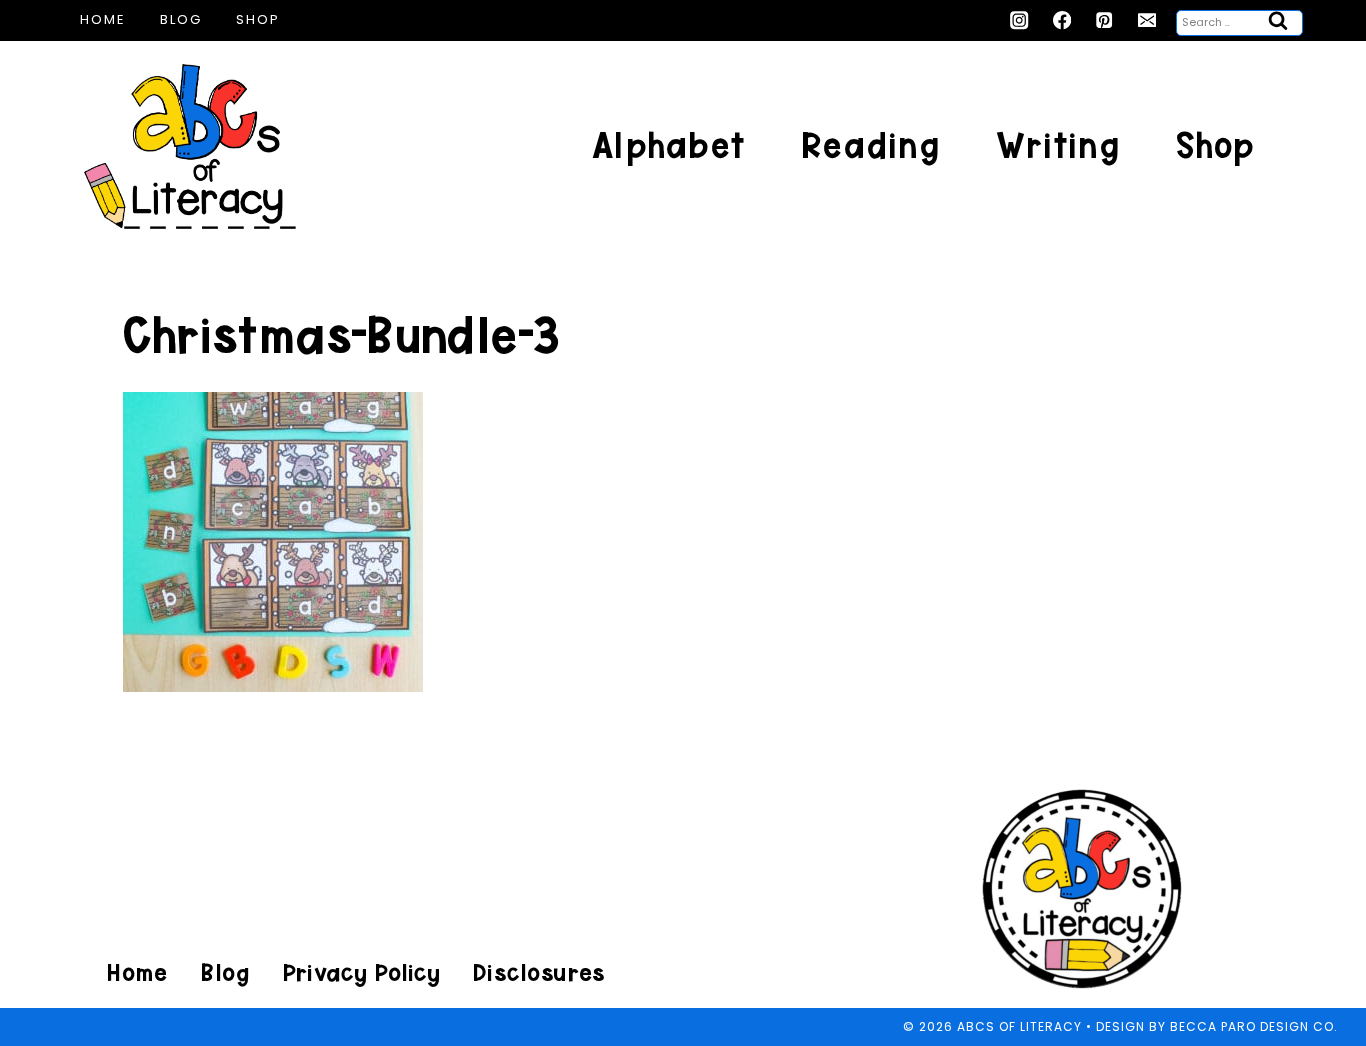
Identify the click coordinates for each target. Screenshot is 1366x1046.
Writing (1058, 145)
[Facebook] (1062, 20)
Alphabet (668, 145)
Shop (258, 19)
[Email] (1147, 20)
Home (103, 19)
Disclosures (538, 972)
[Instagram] (1019, 20)
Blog (181, 19)
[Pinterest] (1104, 20)
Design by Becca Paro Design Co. (1217, 1026)
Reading (870, 145)
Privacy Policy (361, 972)
